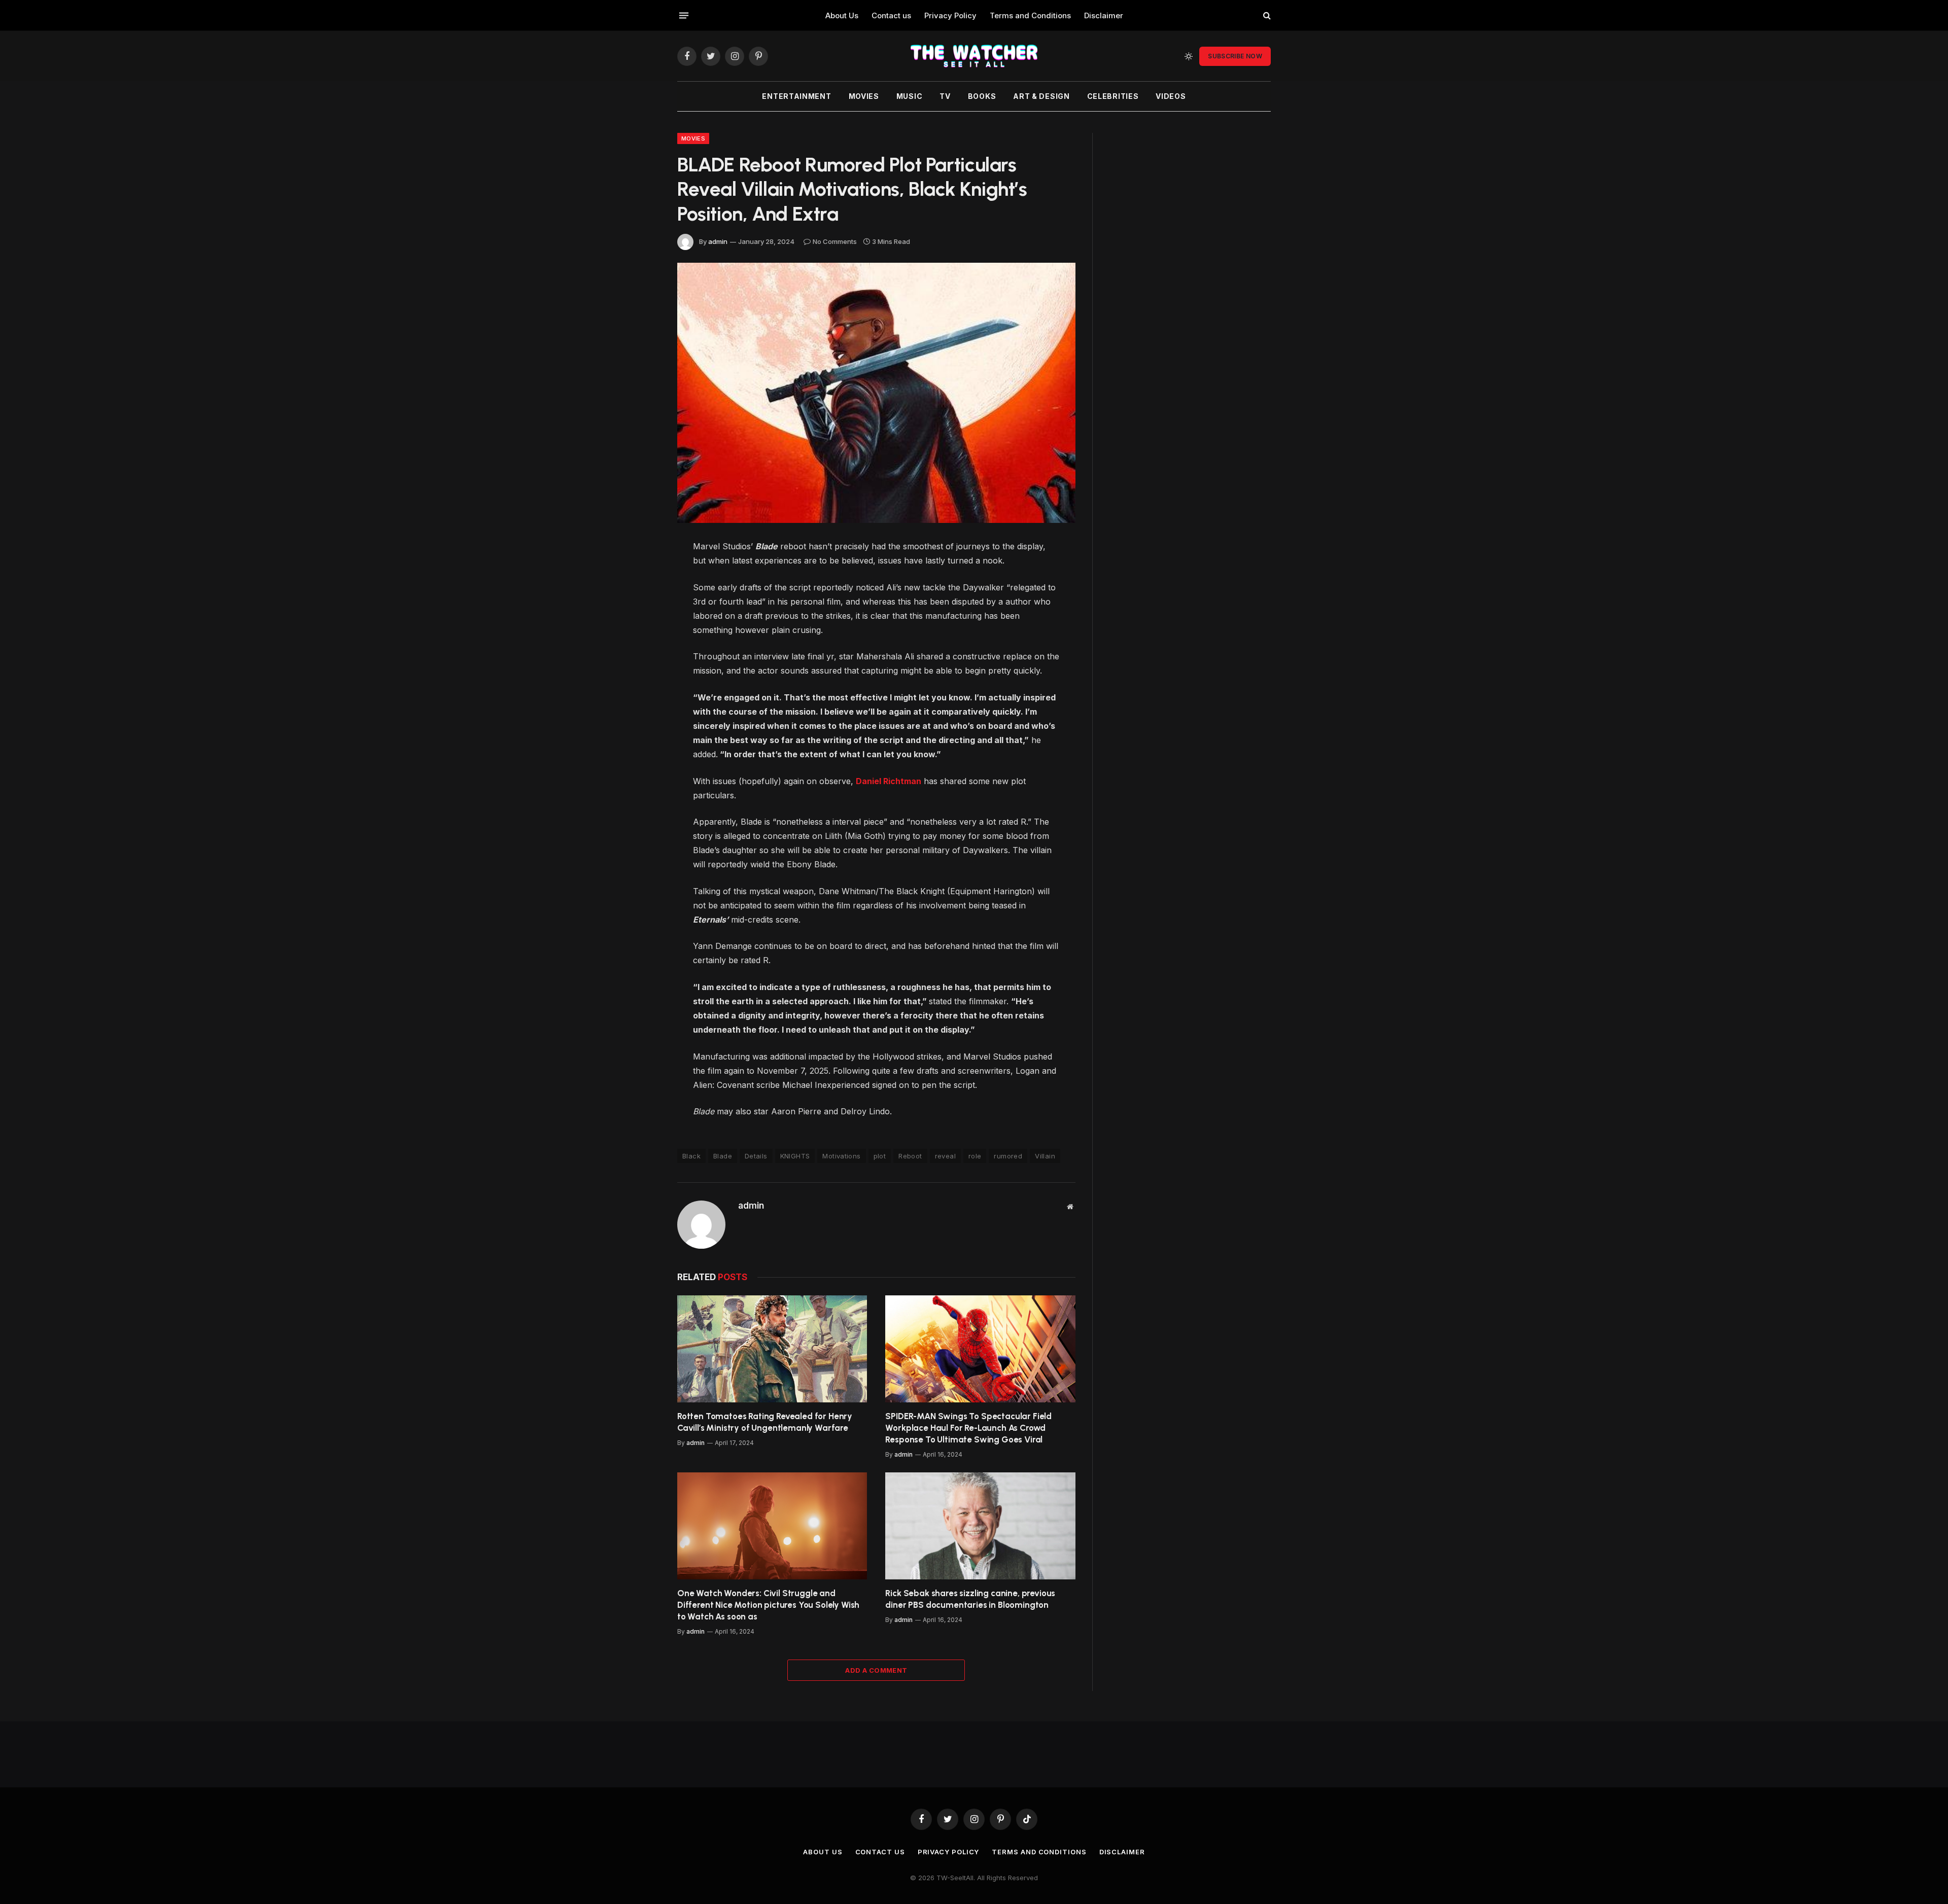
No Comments (835, 241)
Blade (723, 1156)
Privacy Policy (950, 15)
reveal (945, 1156)
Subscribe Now (1235, 56)
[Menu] (684, 15)
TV (945, 96)
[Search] (1266, 15)
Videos (1171, 96)
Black (691, 1156)
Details (756, 1156)
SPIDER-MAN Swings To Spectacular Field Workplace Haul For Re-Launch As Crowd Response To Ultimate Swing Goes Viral (968, 1428)
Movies (864, 96)
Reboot (910, 1156)
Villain (1045, 1156)
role (975, 1156)
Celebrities (1113, 96)
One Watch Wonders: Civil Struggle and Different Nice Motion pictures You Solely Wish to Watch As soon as (768, 1605)
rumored (1008, 1156)
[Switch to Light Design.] (1189, 56)
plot (880, 1156)
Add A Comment (876, 1670)
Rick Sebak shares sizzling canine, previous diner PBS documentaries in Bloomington (970, 1599)
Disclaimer (1104, 15)
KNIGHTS (795, 1156)
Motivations (841, 1156)
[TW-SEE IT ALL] (974, 56)
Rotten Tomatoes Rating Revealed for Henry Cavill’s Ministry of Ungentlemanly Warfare (765, 1422)
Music (910, 96)
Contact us (891, 15)
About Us (842, 15)
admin (718, 241)
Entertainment (796, 96)
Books (982, 96)
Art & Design (1041, 96)
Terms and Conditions (1030, 15)
